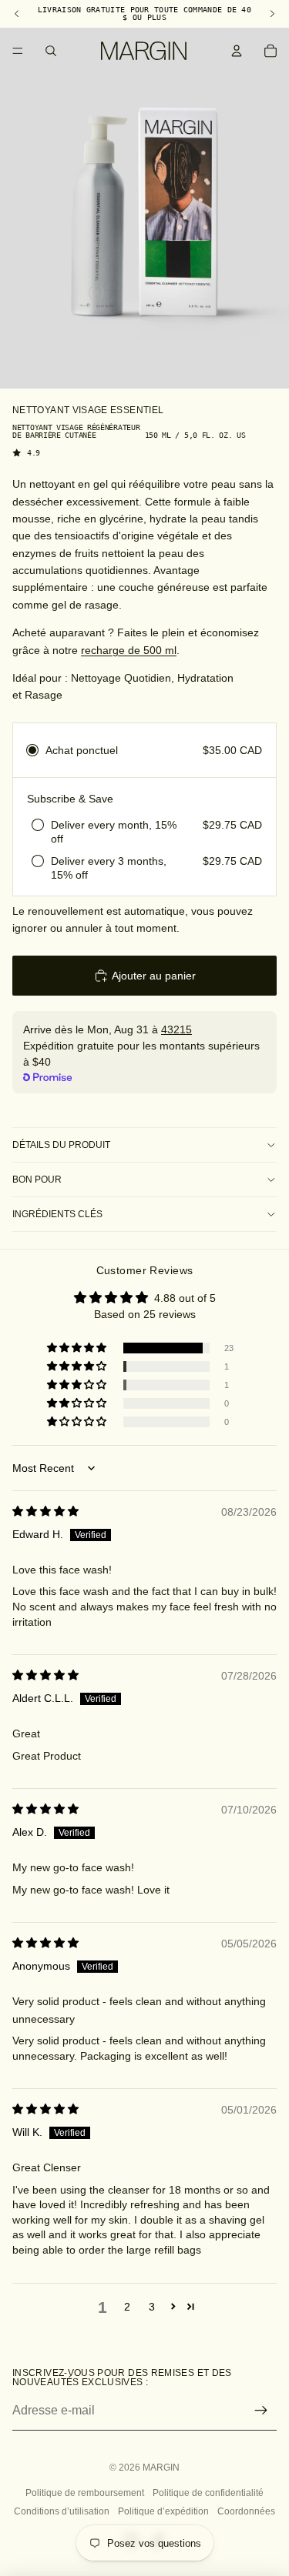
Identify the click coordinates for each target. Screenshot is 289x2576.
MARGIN (161, 2468)
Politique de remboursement (85, 2493)
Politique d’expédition (163, 2511)
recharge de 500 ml (129, 650)
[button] (78, 1348)
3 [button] (152, 2307)
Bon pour (37, 1180)
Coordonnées (246, 2511)
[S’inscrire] (261, 2411)
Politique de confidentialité (208, 2493)
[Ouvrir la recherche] (51, 51)
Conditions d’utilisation (62, 2511)
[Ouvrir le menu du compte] (237, 51)
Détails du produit (61, 1145)
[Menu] (18, 51)
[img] (45, 1511)
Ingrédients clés (57, 1214)
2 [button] (127, 2307)
